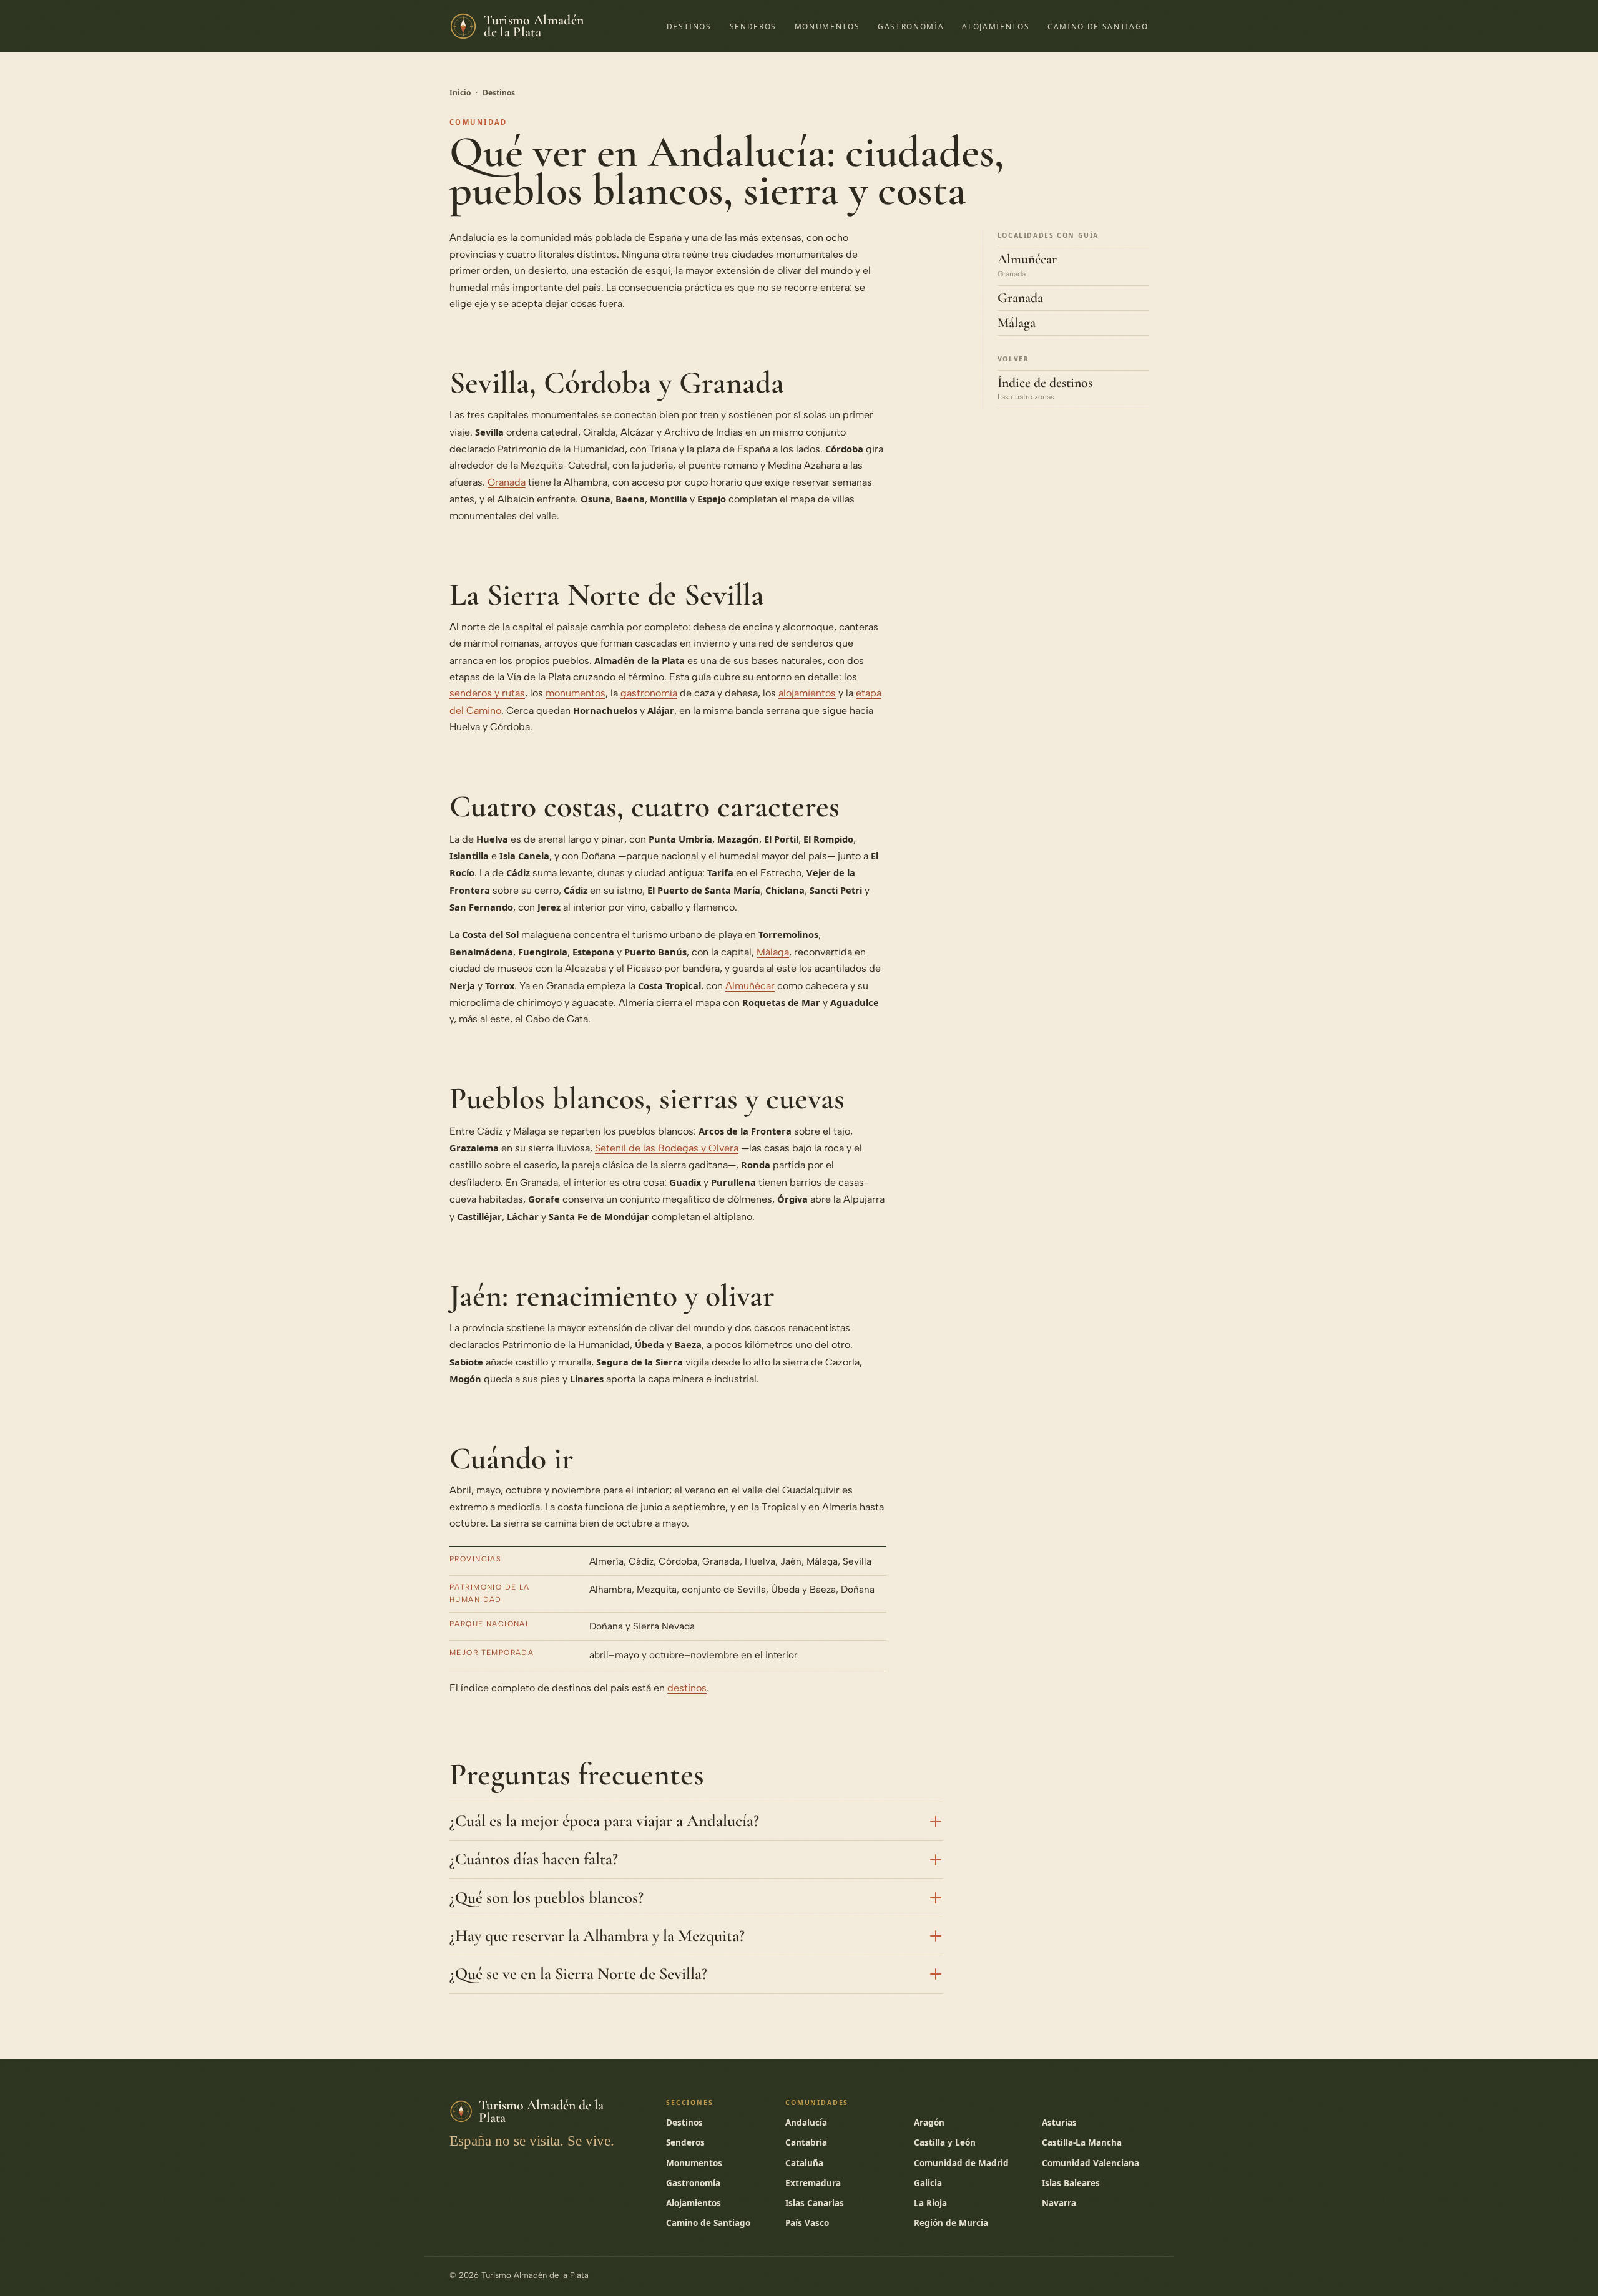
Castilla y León (945, 2142)
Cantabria (806, 2142)
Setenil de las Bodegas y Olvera (667, 1148)
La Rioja (930, 2203)
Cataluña (804, 2163)
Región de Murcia (951, 2223)
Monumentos (827, 26)
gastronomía (649, 693)
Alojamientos (996, 26)
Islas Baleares (1071, 2183)
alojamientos (807, 693)
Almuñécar (750, 986)
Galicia (928, 2183)
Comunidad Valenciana (1091, 2163)
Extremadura (813, 2183)
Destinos (689, 26)
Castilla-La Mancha (1082, 2142)
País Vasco (807, 2223)
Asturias (1059, 2123)
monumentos (576, 693)
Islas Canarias (815, 2203)
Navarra (1059, 2203)
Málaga (773, 952)
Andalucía (806, 2123)
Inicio (460, 93)
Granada (507, 482)
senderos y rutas (487, 693)
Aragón (929, 2123)
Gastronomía (911, 26)
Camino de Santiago (1098, 26)
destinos (687, 1688)
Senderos (753, 26)
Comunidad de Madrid (961, 2163)
